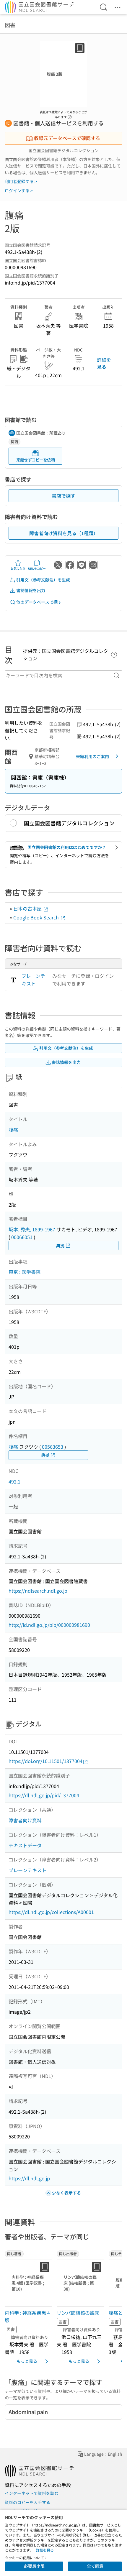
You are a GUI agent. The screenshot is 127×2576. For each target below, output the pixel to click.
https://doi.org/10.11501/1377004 (45, 1761)
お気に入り (18, 568)
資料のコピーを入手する (27, 2502)
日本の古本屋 (28, 908)
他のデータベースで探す (39, 602)
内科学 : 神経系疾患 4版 (27, 2317)
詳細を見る (104, 363)
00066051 (22, 1237)
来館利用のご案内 (92, 756)
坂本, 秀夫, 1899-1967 (32, 1229)
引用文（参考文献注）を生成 (43, 580)
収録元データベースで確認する (67, 138)
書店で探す (63, 496)
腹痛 (13, 1130)
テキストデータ (25, 1845)
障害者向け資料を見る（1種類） (64, 533)
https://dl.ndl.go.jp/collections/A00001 (51, 1912)
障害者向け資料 (25, 1820)
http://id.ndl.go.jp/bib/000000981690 (49, 1625)
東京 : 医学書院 (25, 1272)
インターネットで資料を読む (32, 2493)
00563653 (53, 1447)
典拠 (60, 1246)
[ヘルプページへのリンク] (70, 115)
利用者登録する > (21, 181)
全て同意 (95, 2566)
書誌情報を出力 (31, 590)
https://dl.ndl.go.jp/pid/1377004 (44, 1795)
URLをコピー (37, 568)
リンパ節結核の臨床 (78, 2313)
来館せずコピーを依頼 (35, 460)
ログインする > (19, 190)
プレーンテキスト (33, 980)
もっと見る (27, 2361)
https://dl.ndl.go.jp (29, 2178)
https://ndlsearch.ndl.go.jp (38, 1591)
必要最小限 (34, 2566)
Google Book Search (37, 917)
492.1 (14, 1481)
